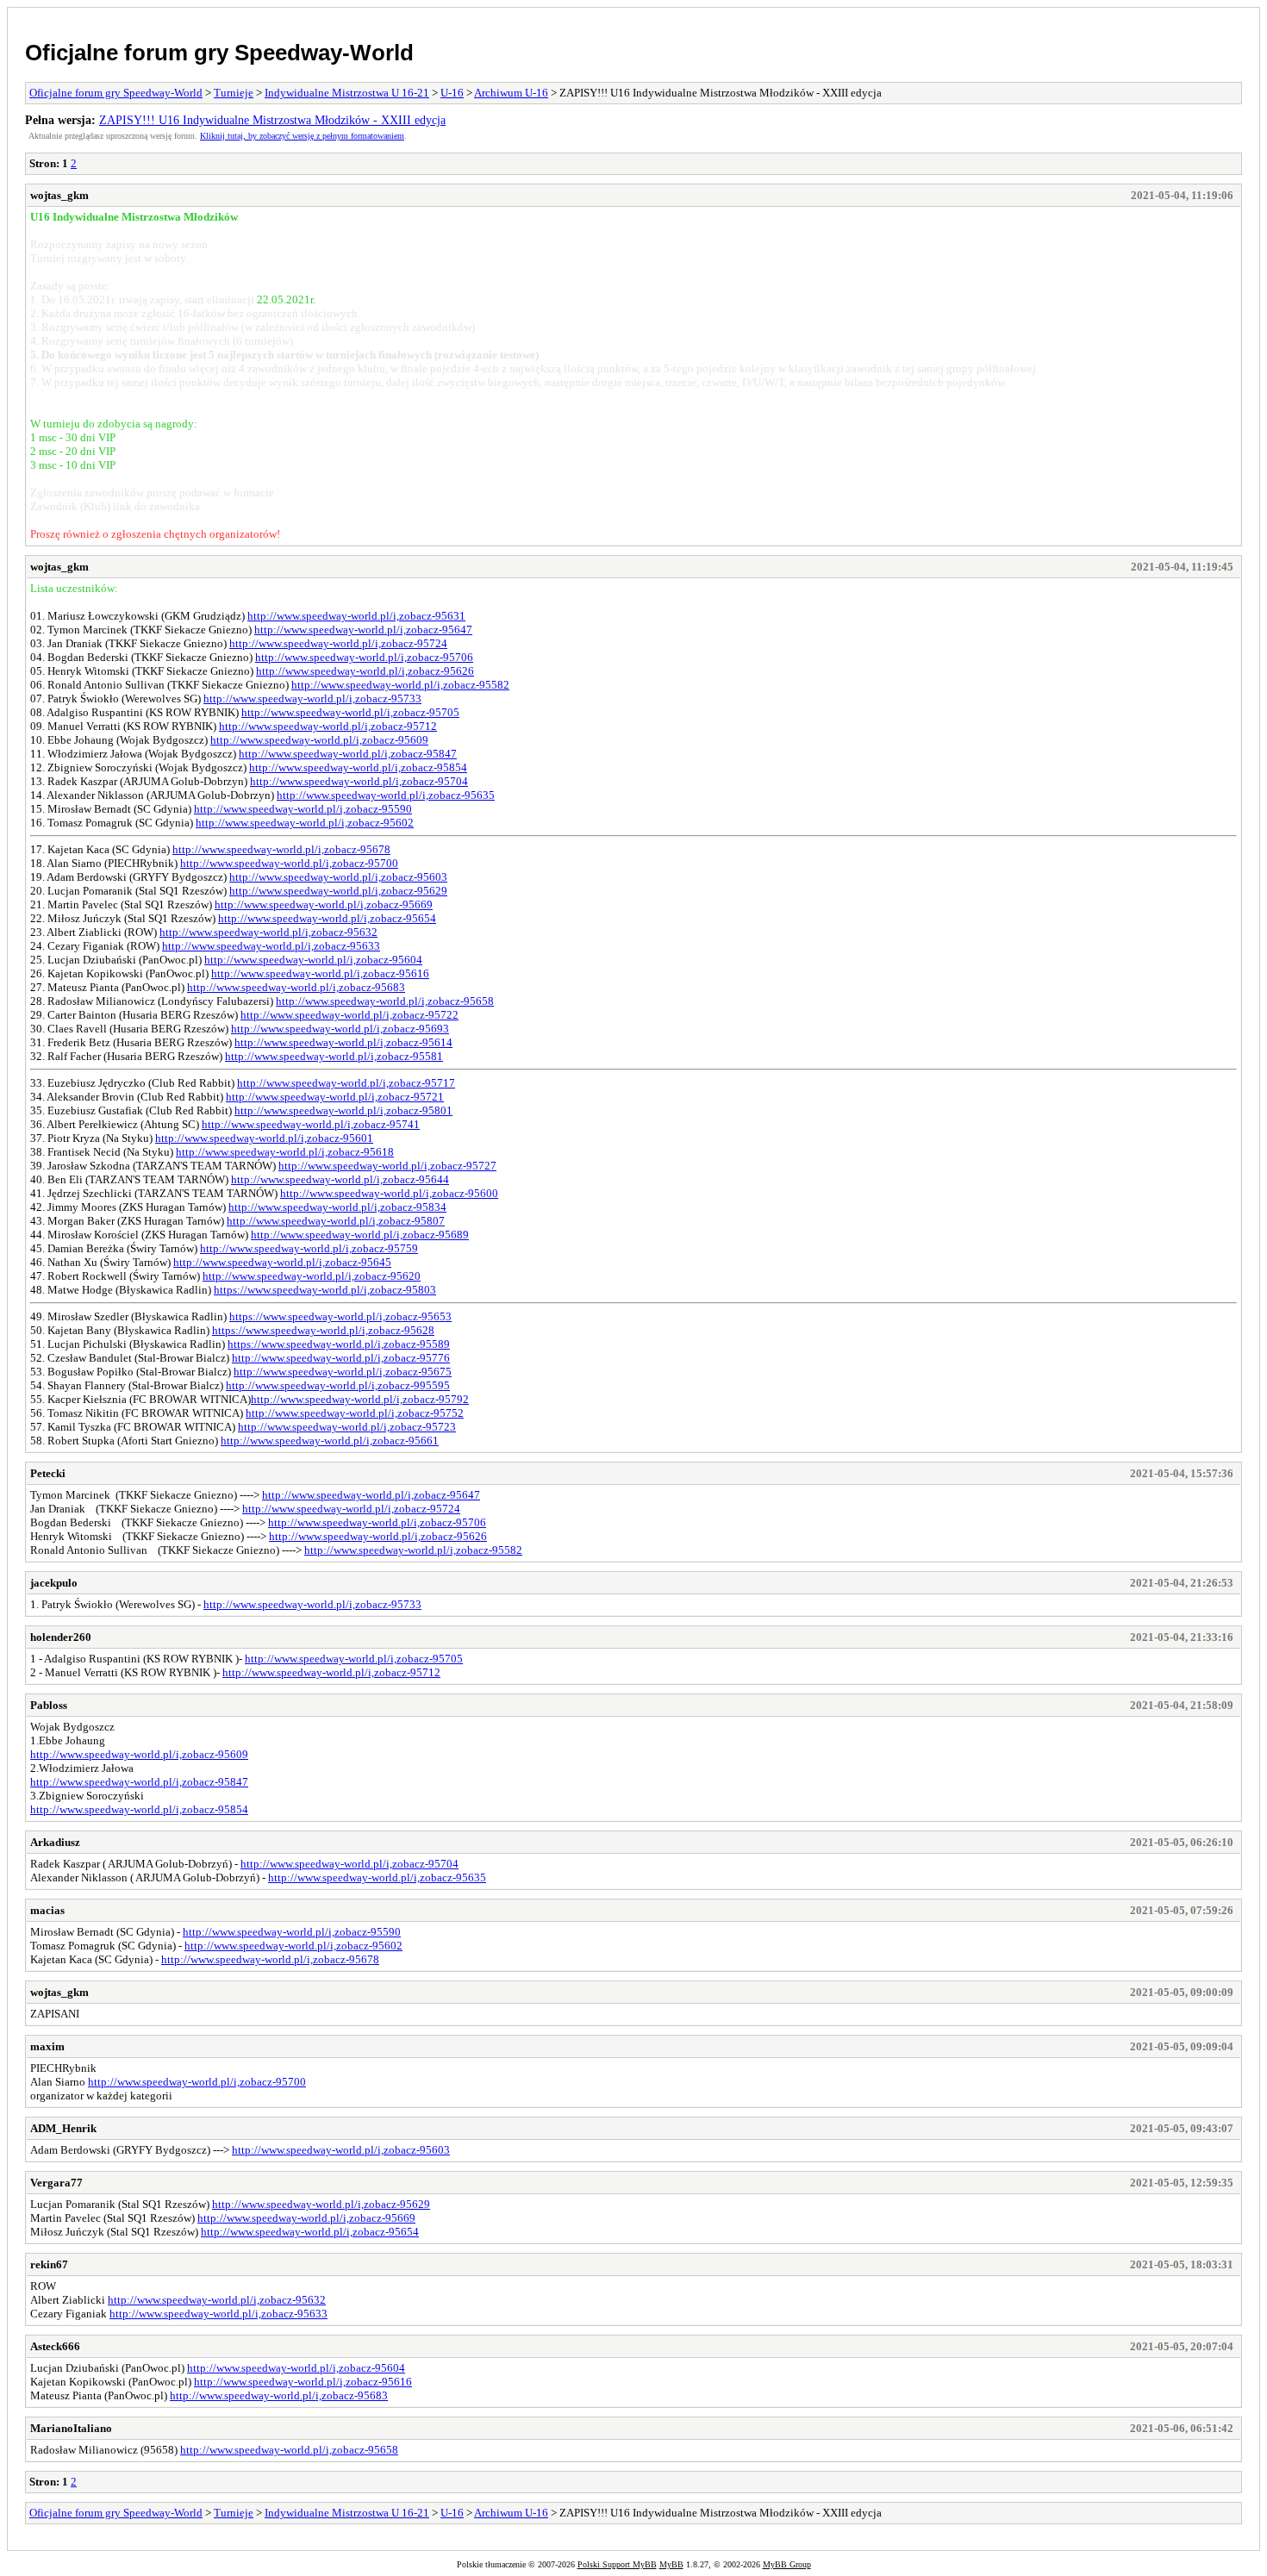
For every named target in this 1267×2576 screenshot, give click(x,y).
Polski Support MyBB (617, 2564)
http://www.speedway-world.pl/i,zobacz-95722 (350, 1015)
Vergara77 (56, 2183)
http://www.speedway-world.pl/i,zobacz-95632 (268, 932)
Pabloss (49, 1705)
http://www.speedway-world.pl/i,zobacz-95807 (336, 1221)
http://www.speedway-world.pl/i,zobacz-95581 (334, 1056)
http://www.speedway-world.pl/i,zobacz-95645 (282, 1262)
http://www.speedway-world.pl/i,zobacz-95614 (343, 1042)
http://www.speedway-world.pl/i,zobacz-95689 (360, 1235)
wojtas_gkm (59, 195)
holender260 (61, 1637)
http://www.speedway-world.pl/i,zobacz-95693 (340, 1029)
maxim (47, 2046)
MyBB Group (787, 2564)
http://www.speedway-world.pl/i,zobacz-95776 (341, 1358)
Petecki (48, 1473)
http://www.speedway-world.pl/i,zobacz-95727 (387, 1166)
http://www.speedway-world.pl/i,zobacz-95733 (312, 699)
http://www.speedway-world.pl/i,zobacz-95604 (313, 960)
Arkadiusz (55, 1842)
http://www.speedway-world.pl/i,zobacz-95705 (350, 712)
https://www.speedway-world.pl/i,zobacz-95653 (340, 1316)
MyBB (671, 2564)
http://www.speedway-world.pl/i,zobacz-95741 (311, 1124)
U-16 (452, 93)
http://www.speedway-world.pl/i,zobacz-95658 (385, 1001)
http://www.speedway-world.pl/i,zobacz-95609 (319, 740)
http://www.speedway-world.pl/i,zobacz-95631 (356, 616)
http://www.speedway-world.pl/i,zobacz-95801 (343, 1110)
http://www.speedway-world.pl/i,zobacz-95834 (337, 1207)
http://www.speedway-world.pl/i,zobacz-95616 (320, 973)
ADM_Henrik (63, 2128)
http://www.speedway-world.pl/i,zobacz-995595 (338, 1385)
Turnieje (234, 93)
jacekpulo (54, 1583)
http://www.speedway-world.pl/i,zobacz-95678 (281, 849)
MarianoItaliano (71, 2428)
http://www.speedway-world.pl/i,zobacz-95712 (328, 726)
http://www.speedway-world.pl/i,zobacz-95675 (343, 1372)
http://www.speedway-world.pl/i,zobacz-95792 (360, 1399)
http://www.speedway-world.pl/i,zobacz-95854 (358, 767)
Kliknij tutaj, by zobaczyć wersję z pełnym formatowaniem (302, 136)
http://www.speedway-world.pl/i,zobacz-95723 (347, 1427)
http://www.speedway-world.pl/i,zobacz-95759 (309, 1248)
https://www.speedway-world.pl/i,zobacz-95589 (339, 1344)
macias (47, 1910)
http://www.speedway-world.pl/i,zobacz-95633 (271, 946)
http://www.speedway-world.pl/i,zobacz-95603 (338, 877)
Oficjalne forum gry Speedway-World (219, 53)
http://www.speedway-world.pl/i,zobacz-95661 (330, 1441)
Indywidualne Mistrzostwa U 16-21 (347, 93)
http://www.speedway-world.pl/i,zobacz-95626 (365, 671)
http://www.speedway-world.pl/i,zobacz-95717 (346, 1083)
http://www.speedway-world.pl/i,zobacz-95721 (335, 1097)
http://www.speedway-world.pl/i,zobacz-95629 (338, 891)
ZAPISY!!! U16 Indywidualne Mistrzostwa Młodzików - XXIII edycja (272, 120)
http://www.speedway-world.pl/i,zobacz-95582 (400, 685)
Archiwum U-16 (511, 93)
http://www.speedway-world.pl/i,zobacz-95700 (289, 863)
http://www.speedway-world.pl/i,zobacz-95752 (355, 1413)
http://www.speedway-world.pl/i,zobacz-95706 (364, 657)
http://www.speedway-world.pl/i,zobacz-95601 (264, 1138)
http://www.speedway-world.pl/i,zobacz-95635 (386, 795)
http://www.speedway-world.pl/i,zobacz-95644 (340, 1179)
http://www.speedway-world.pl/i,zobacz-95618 (285, 1152)
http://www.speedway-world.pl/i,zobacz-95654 (327, 918)
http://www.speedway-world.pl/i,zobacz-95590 (303, 809)
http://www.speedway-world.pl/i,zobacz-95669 (324, 904)
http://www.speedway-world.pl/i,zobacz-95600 (389, 1193)
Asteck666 (55, 2346)
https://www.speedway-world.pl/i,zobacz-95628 (323, 1330)
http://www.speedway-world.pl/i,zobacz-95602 (305, 823)
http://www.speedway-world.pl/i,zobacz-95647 (363, 630)
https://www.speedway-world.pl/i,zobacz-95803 (325, 1290)
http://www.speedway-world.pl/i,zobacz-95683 (296, 987)
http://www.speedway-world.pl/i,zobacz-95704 (359, 781)
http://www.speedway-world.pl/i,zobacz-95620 (312, 1276)
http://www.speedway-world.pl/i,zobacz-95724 (338, 643)
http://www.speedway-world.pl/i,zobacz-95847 (348, 754)
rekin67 (49, 2264)
